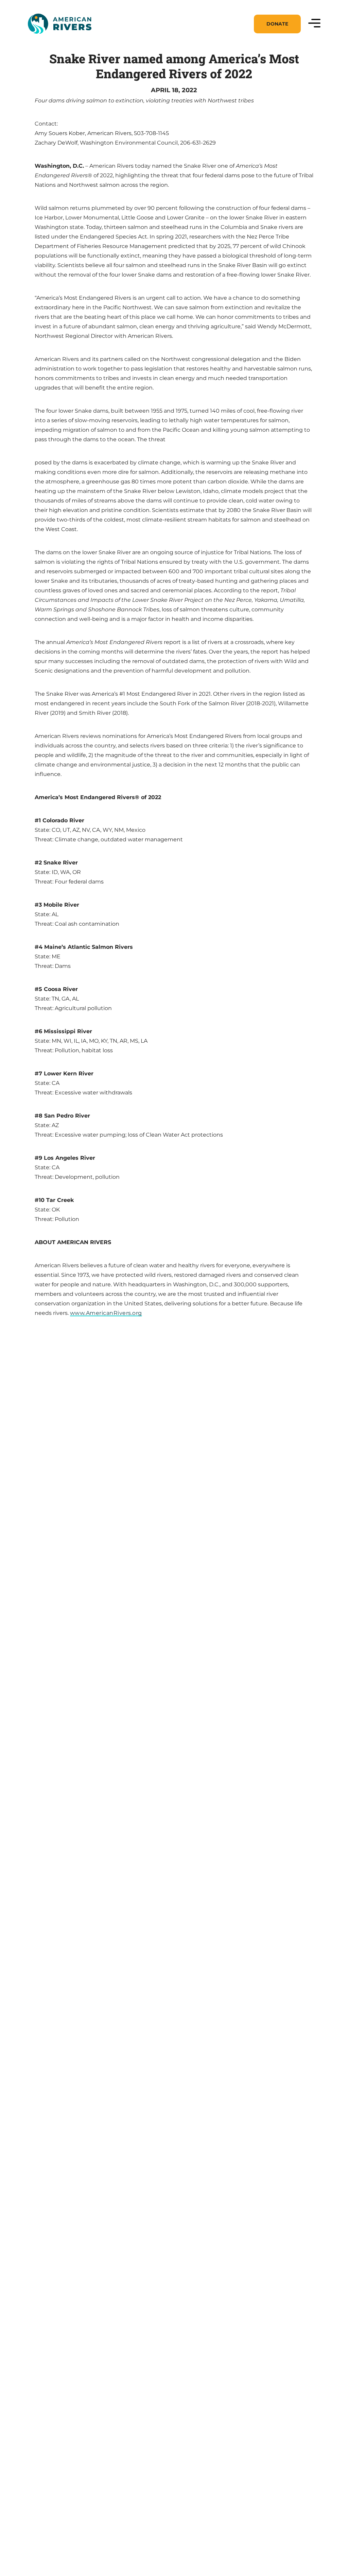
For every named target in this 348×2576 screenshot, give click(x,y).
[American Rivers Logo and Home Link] (59, 24)
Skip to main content (57, 42)
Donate (277, 24)
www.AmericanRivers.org (106, 1313)
